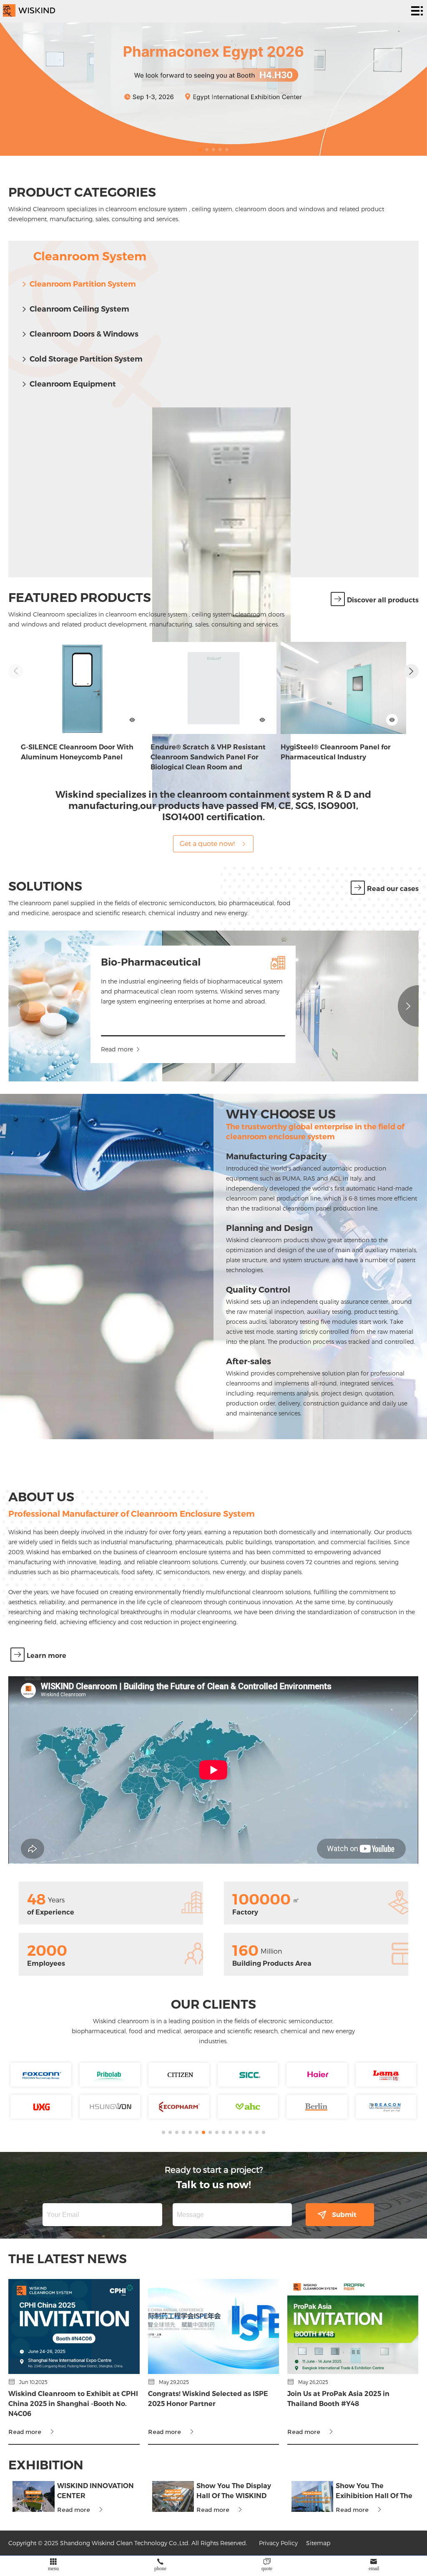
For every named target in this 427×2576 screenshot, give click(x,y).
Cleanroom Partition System (83, 284)
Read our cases (393, 889)
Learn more (46, 1656)
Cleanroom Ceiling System (79, 309)
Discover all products (383, 600)
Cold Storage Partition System (86, 359)
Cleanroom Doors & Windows (84, 334)
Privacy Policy (278, 2543)
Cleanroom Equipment (73, 384)
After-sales (249, 1361)
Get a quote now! (207, 843)
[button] (200, 150)
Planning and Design (269, 1228)
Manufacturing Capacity (276, 1156)
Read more (117, 1049)
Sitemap (318, 2543)
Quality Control (258, 1290)
